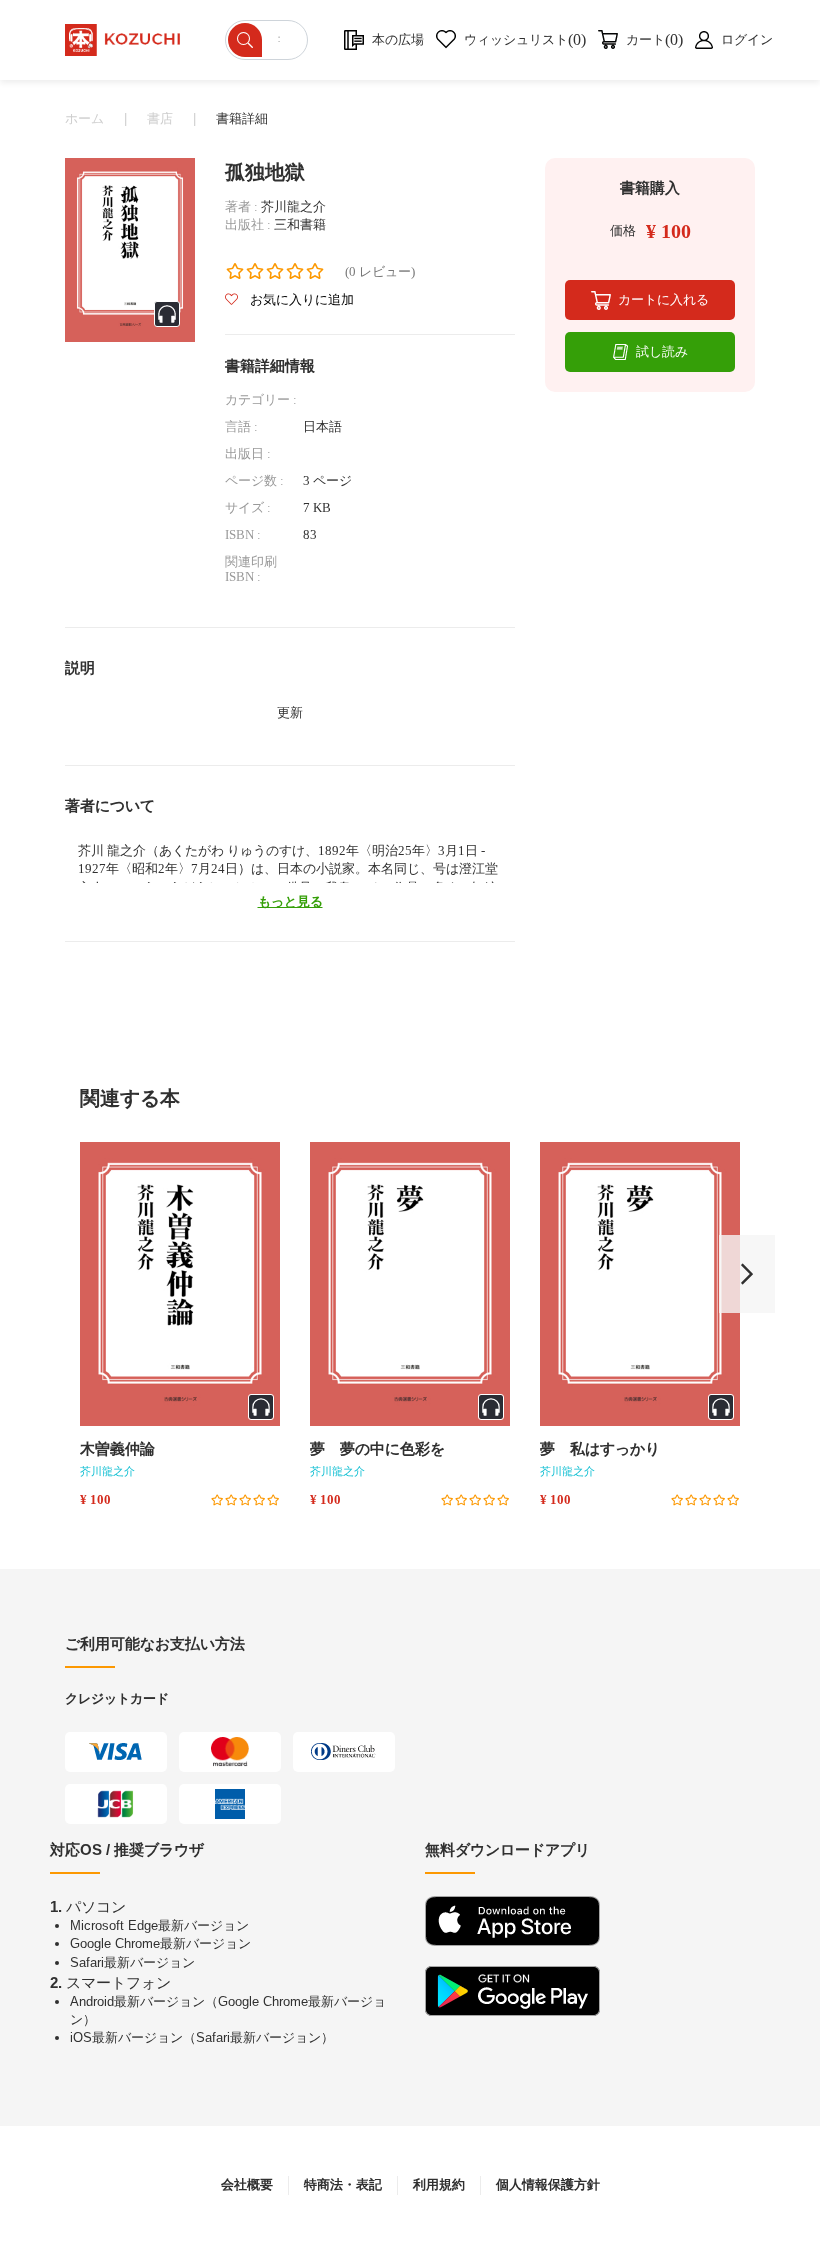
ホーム (84, 118)
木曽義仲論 (117, 1449)
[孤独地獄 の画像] (130, 248)
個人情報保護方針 (548, 2184)
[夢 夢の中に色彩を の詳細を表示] (410, 1284)
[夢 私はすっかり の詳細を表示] (640, 1284)
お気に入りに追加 (300, 299)
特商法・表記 (343, 2184)
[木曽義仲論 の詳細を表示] (180, 1284)
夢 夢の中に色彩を (377, 1449)
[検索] (245, 40)
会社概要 (247, 2184)
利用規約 (439, 2184)
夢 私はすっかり (600, 1449)
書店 (160, 118)
